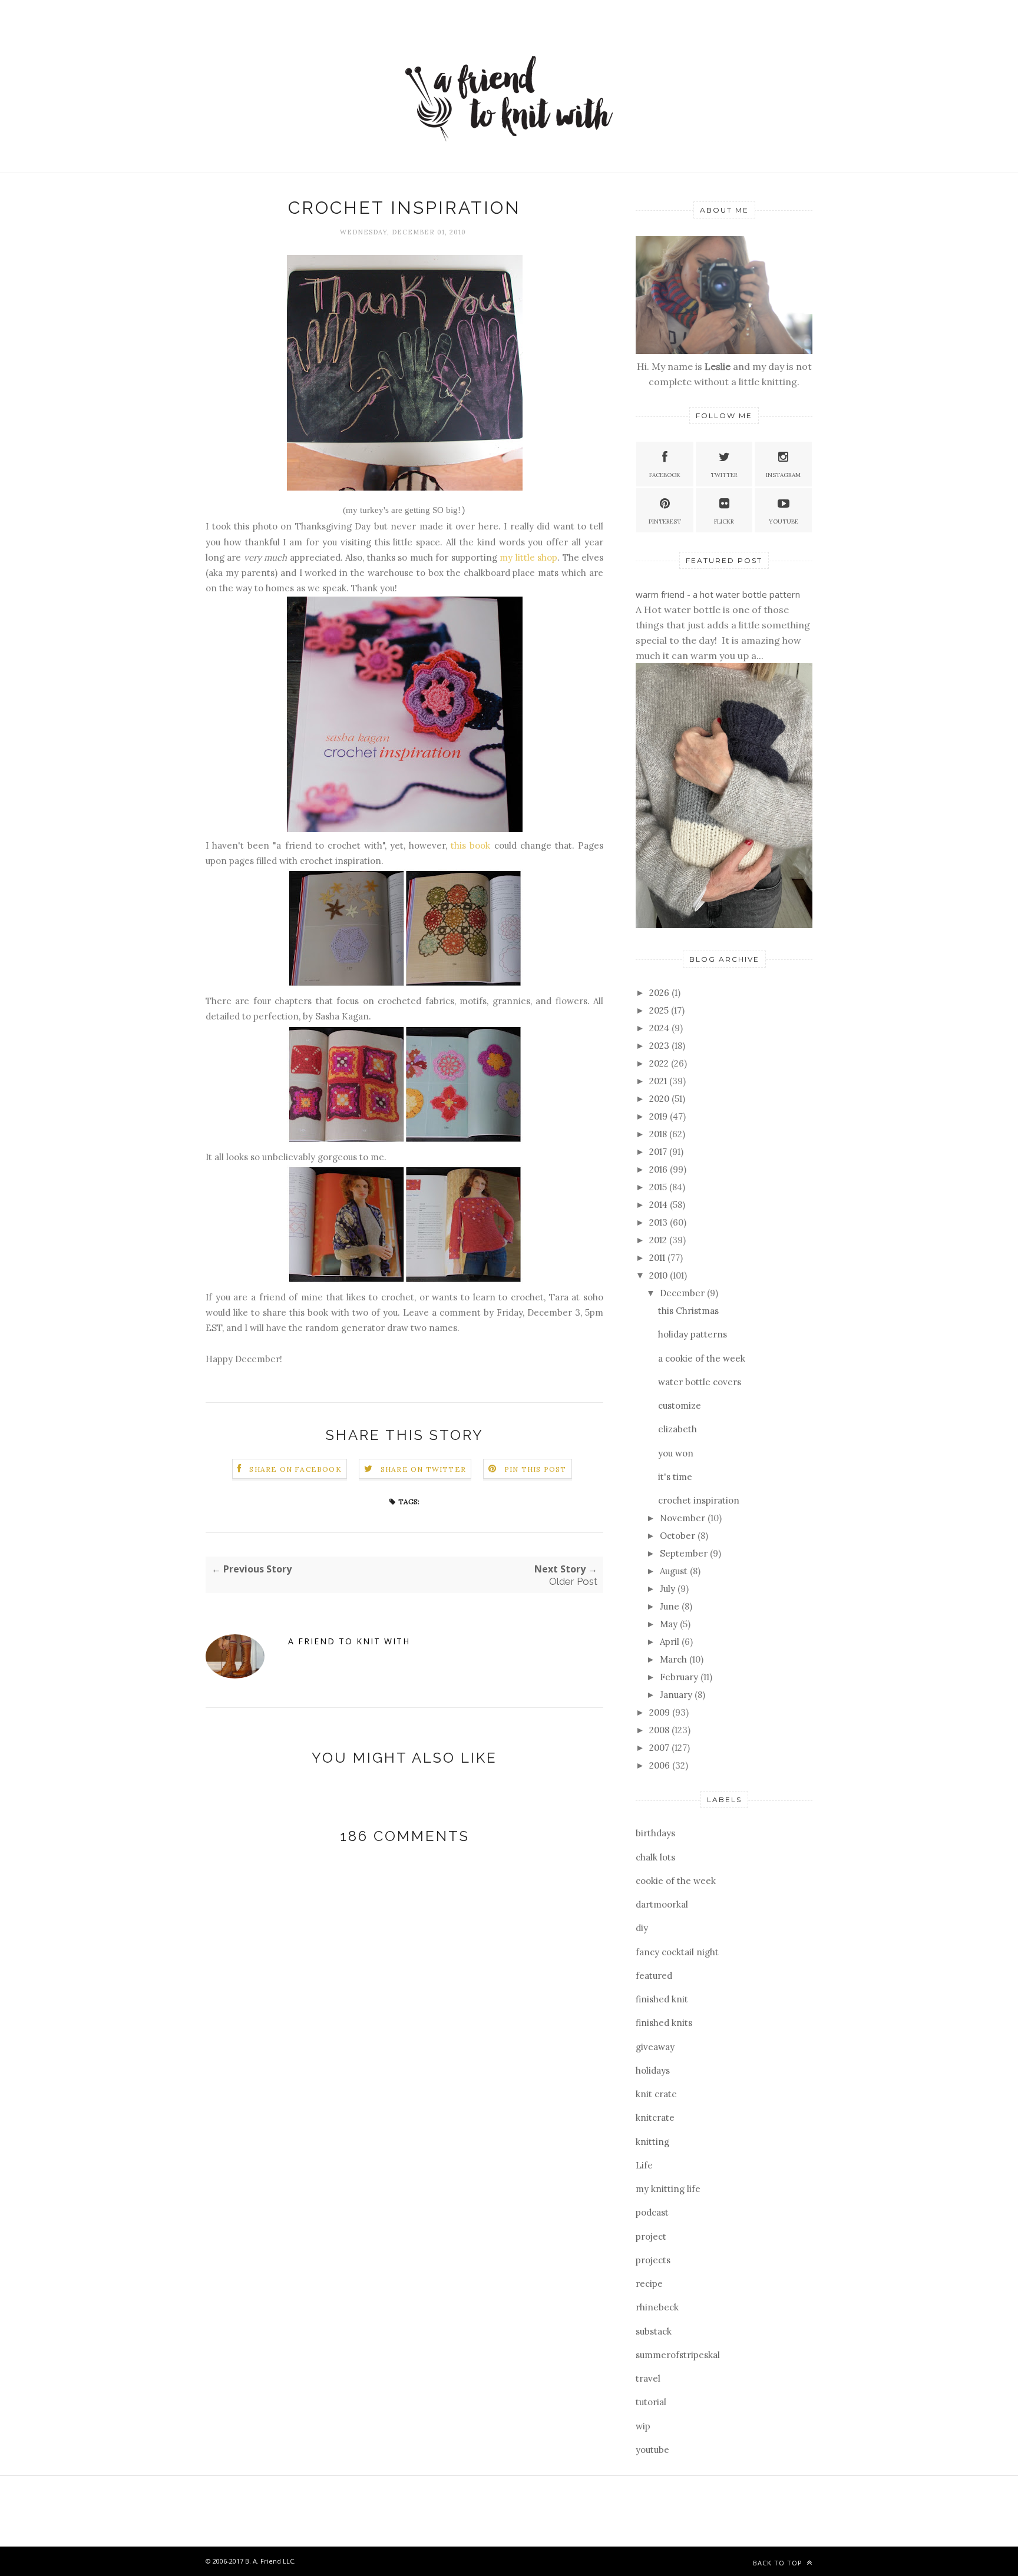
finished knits (664, 2023)
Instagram (783, 475)
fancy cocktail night (677, 1952)
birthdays (655, 1833)
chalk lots (655, 1857)
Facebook (665, 475)
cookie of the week (676, 1881)
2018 (659, 1134)
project (651, 2236)
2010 (660, 1275)
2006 (661, 1765)
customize (680, 1405)
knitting (652, 2142)
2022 (660, 1063)
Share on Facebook (295, 1469)
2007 (660, 1748)
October (679, 1536)
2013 (660, 1222)
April (671, 1642)
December (683, 1293)
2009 (661, 1712)
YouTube (784, 522)
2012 (659, 1240)
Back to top (779, 2563)
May (670, 1624)
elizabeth (677, 1429)
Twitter (724, 475)
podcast (652, 2212)
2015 (659, 1187)
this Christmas (688, 1311)
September (685, 1553)
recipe (649, 2284)
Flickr (724, 522)
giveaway (655, 2047)
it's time (675, 1477)
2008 (660, 1730)
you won (676, 1453)
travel (648, 2378)
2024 (660, 1028)
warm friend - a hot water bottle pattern (718, 594)
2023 (660, 1046)
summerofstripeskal (678, 2355)
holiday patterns (693, 1334)
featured (654, 1976)
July (669, 1589)
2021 (659, 1081)
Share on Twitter (423, 1469)
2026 (660, 993)
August (675, 1571)
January (677, 1695)
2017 (659, 1152)
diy (642, 1928)
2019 (660, 1116)
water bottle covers (700, 1382)
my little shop (528, 557)
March (675, 1659)
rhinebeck (657, 2307)
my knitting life (668, 2189)
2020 (660, 1099)
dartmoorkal (662, 1904)
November (684, 1518)
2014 (660, 1205)
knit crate (656, 2094)
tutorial (651, 2402)
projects (653, 2260)
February (680, 1677)
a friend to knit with (349, 1641)
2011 (658, 1258)
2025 (660, 1010)
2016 (660, 1169)
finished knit (662, 1999)
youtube (652, 2450)
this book (470, 845)
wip (643, 2426)
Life (644, 2165)
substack (654, 2331)
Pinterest (665, 522)
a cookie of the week (702, 1358)
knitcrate (655, 2118)
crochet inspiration (699, 1500)
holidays (653, 2070)
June (671, 1606)
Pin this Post (536, 1469)
